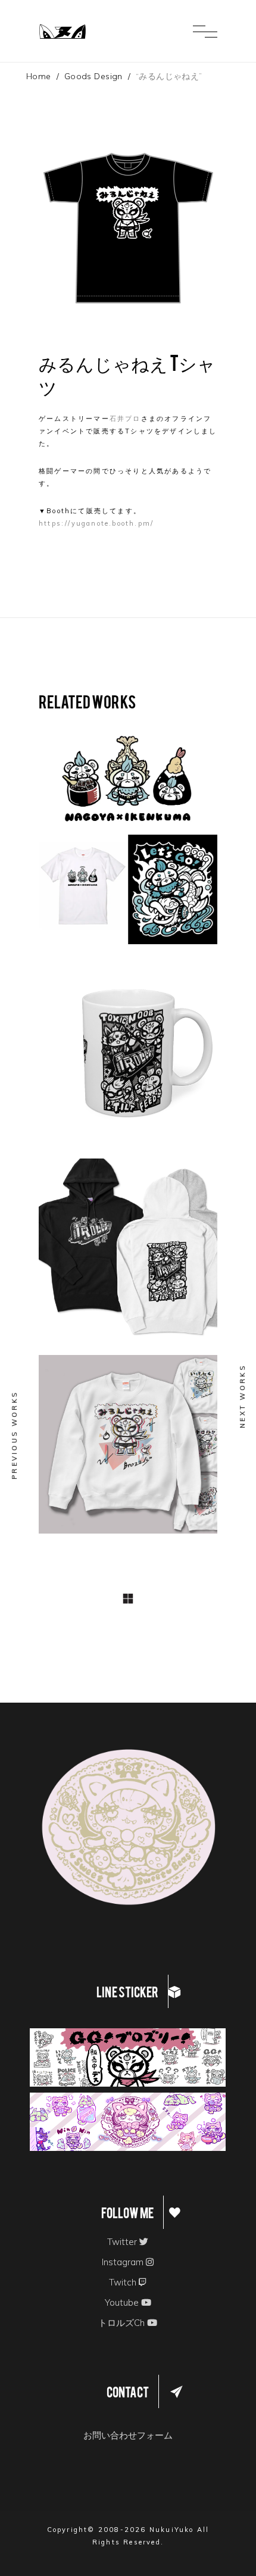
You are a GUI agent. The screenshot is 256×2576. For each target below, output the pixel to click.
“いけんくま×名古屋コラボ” (125, 831)
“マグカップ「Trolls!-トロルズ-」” (126, 1048)
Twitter (123, 2242)
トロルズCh (123, 2323)
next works (242, 1396)
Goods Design (93, 76)
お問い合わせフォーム (128, 2435)
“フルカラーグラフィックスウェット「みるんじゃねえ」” (128, 1441)
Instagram (124, 2262)
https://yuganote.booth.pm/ (96, 523)
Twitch (124, 2282)
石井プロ (125, 419)
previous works (14, 1435)
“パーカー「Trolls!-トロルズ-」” (126, 1244)
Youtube (123, 2302)
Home (39, 76)
